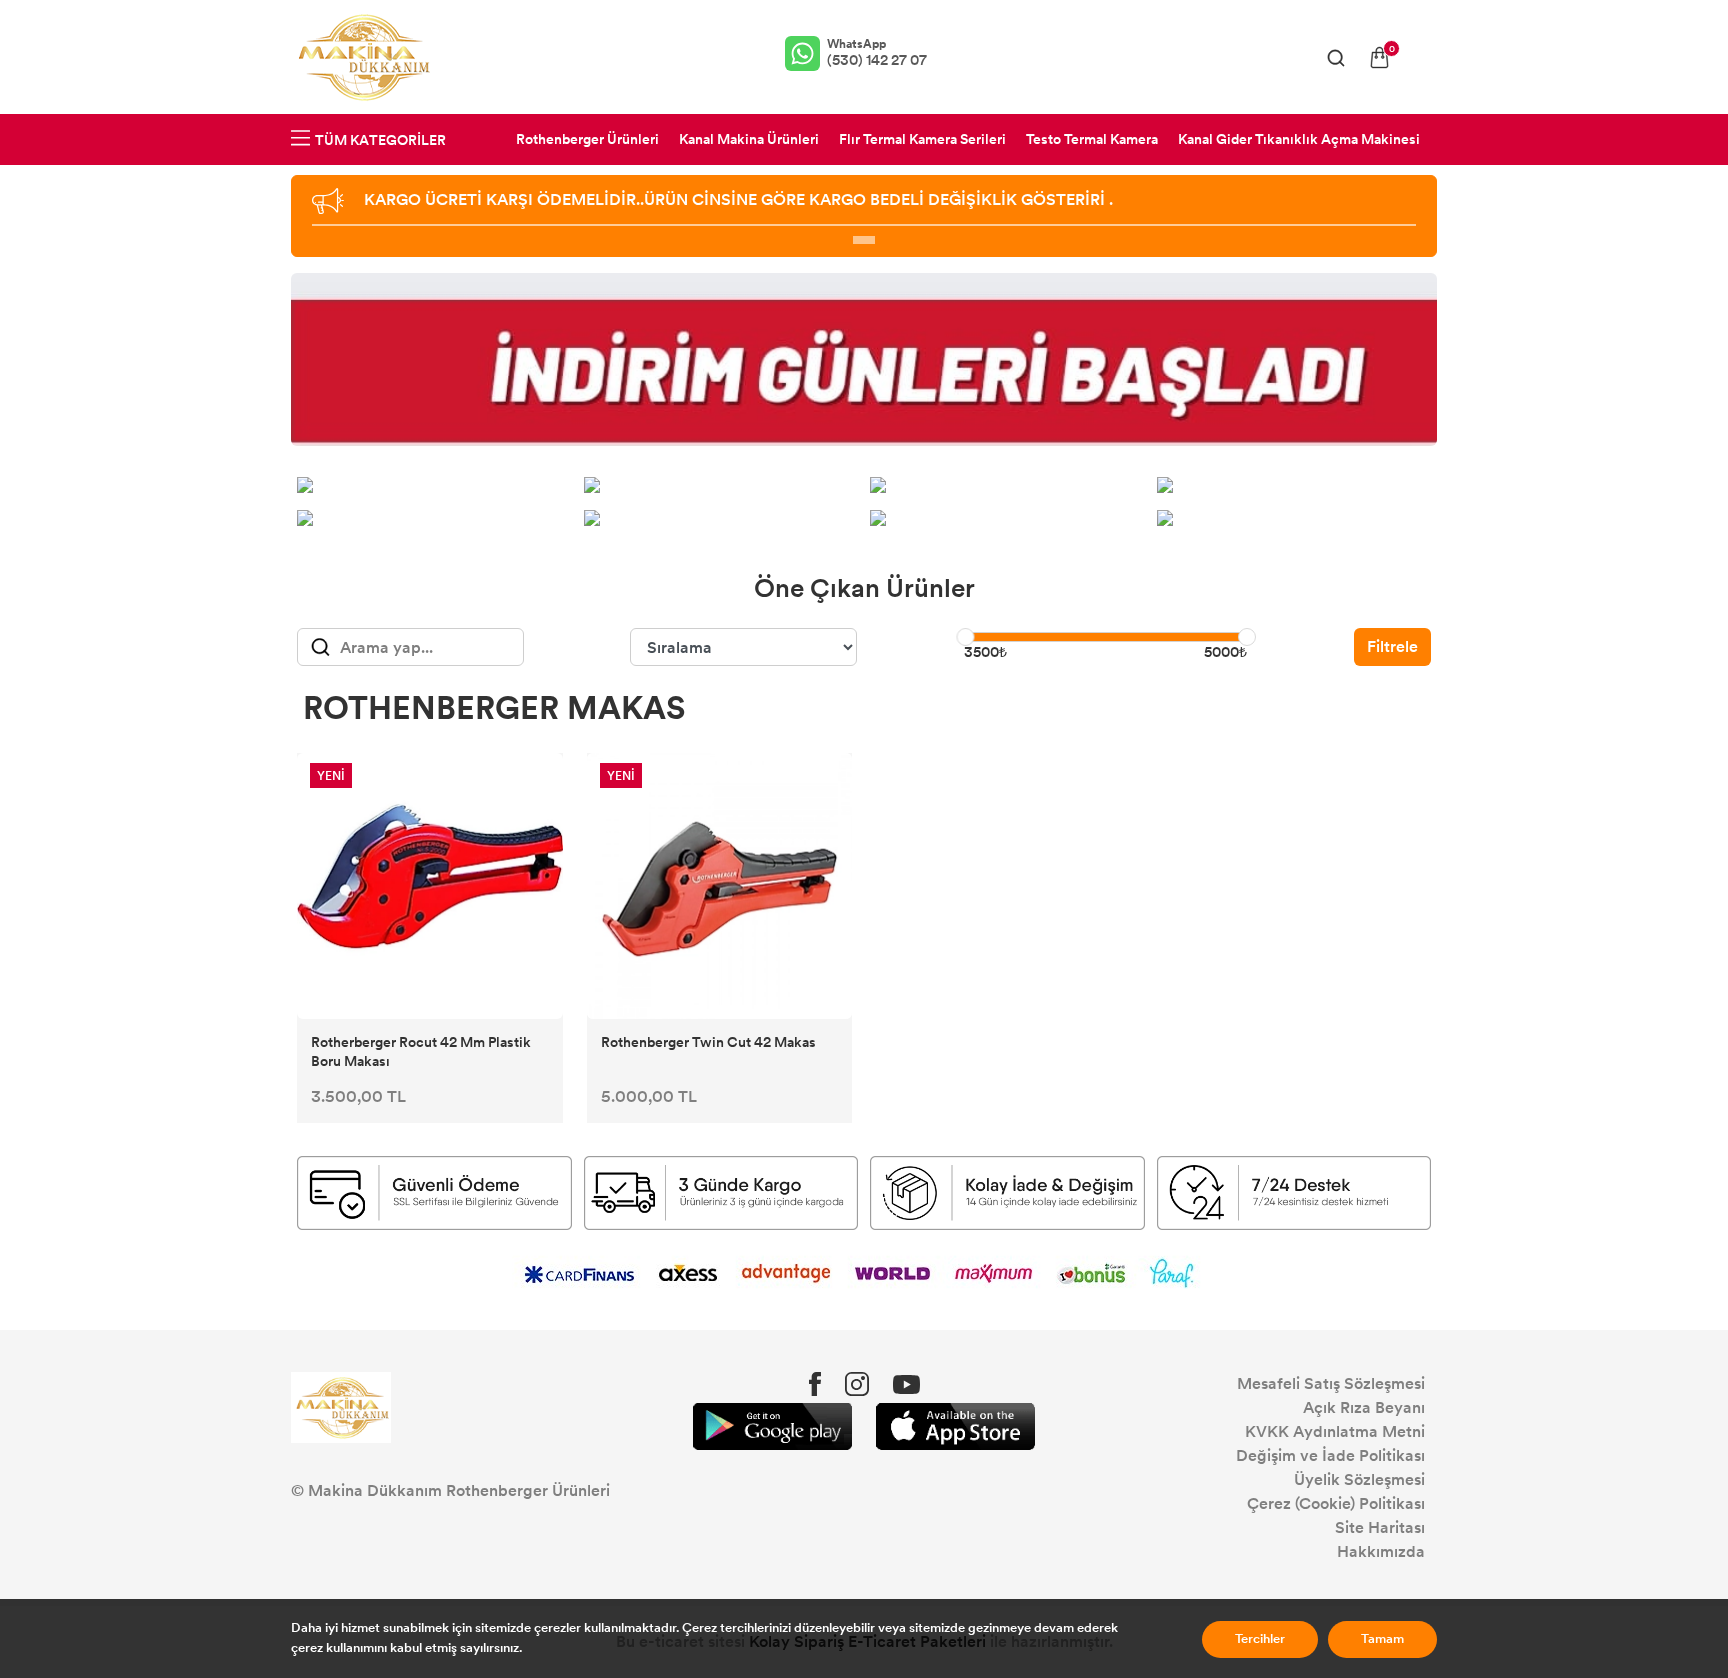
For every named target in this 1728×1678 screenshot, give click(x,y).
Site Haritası (1380, 1527)
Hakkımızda (1381, 1551)
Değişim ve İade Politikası (1330, 1455)
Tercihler (1260, 1639)
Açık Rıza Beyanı (1364, 1407)
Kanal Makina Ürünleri (749, 139)
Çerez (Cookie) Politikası (1336, 1503)
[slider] (965, 637)
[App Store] (955, 1426)
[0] (1379, 57)
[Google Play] (772, 1426)
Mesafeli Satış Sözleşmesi (1331, 1383)
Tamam (1382, 1639)
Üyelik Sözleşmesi (1359, 1479)
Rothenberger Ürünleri (587, 139)
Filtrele (1392, 646)
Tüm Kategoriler (380, 140)
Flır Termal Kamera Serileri (922, 139)
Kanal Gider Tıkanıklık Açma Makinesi (1299, 139)
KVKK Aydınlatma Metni (1335, 1431)
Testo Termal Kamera (1092, 139)
